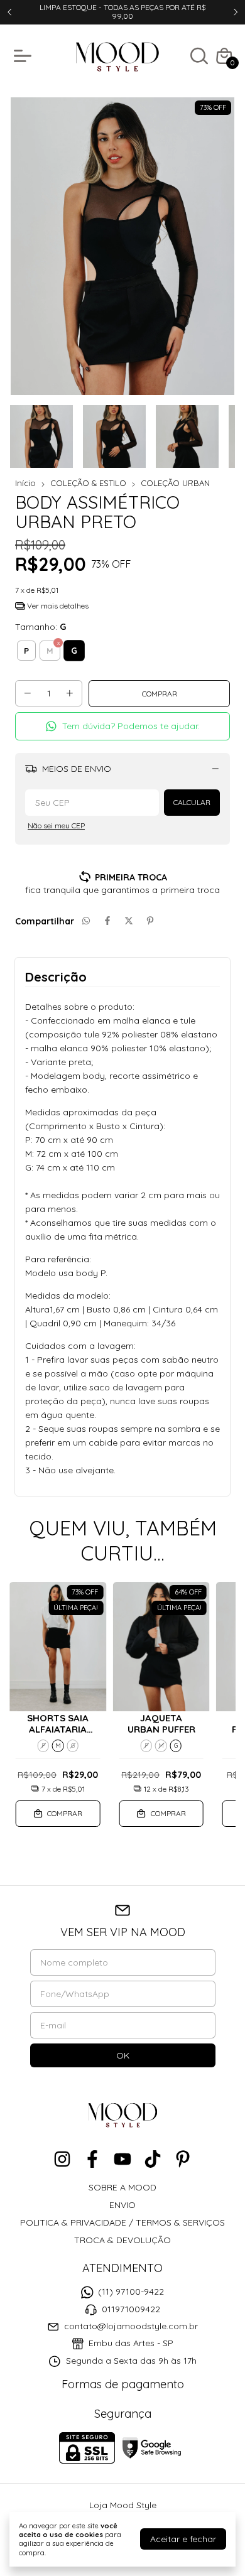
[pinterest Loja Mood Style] (183, 2159)
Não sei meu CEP (56, 825)
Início (25, 483)
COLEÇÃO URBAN (175, 483)
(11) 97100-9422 (131, 2292)
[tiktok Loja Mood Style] (153, 2159)
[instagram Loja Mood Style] (62, 2159)
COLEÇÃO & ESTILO (88, 483)
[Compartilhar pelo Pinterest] (150, 921)
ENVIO (122, 2205)
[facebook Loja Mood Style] (92, 2159)
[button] (122, 726)
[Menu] (25, 56)
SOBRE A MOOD (122, 2187)
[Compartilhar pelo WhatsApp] (86, 921)
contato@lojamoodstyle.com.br (131, 2326)
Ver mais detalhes (57, 606)
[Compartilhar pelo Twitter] (129, 921)
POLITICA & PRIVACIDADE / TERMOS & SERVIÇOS (122, 2222)
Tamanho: (41, 627)
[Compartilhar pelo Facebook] (107, 921)
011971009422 (131, 2309)
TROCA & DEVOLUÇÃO (122, 2240)
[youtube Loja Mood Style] (122, 2159)
